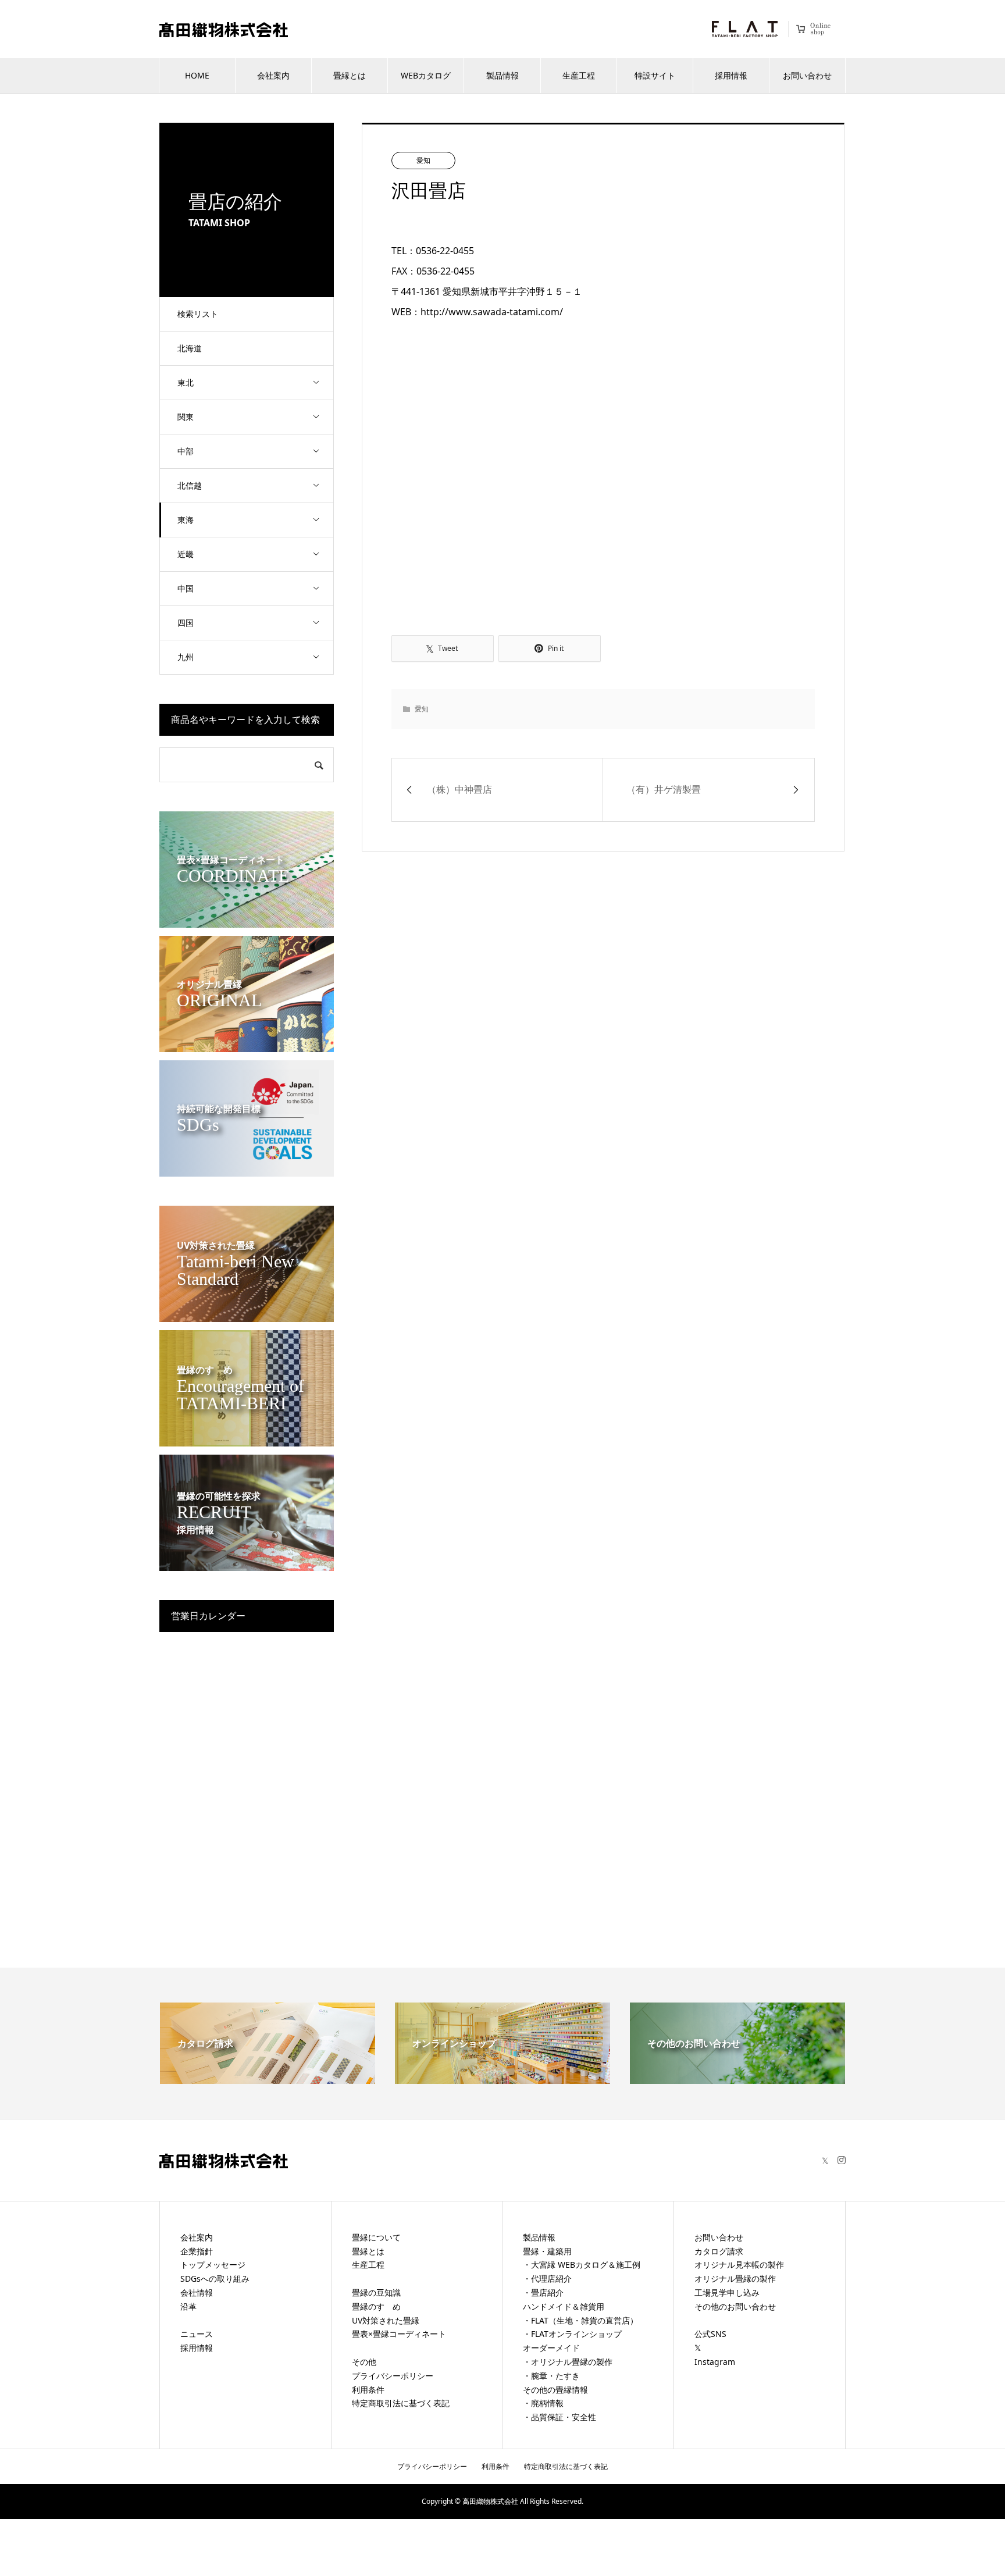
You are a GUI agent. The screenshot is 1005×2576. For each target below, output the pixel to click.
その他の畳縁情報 (555, 2390)
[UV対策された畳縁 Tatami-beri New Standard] (247, 1315)
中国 (186, 588)
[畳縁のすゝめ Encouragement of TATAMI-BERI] (247, 1439)
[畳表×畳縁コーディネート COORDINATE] (247, 920)
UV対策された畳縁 (386, 2320)
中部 (186, 451)
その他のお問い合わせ (735, 2306)
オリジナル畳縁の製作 (735, 2279)
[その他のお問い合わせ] (737, 2077)
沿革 (188, 2306)
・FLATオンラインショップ (572, 2334)
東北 (186, 382)
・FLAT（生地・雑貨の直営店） (580, 2320)
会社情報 (197, 2292)
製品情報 (502, 75)
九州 (186, 657)
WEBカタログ (426, 75)
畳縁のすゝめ (376, 2306)
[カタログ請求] (268, 2077)
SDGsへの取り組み (215, 2279)
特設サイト (655, 75)
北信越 (190, 485)
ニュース (197, 2334)
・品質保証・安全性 (559, 2417)
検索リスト (198, 314)
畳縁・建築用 (547, 2251)
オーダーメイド (551, 2348)
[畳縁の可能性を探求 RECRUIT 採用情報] (247, 1564)
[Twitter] (825, 2160)
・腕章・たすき (551, 2376)
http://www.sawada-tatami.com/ (492, 312)
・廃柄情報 (543, 2403)
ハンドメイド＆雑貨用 (564, 2306)
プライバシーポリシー (393, 2376)
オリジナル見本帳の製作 (739, 2265)
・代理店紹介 (547, 2279)
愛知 (423, 160)
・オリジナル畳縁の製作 (568, 2362)
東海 (186, 520)
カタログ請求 (719, 2251)
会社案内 (273, 75)
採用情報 (731, 75)
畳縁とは (350, 75)
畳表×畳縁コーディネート (399, 2334)
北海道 (190, 348)
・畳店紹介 (543, 2292)
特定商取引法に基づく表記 (401, 2403)
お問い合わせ (807, 75)
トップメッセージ (213, 2265)
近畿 (186, 554)
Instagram (715, 2362)
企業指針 (197, 2251)
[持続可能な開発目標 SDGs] (247, 1169)
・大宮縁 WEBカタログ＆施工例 (582, 2265)
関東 (186, 417)
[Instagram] (842, 2160)
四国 (186, 623)
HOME (197, 75)
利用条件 (368, 2390)
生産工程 (579, 75)
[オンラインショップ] (502, 2077)
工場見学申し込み (727, 2292)
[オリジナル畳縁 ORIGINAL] (247, 1045)
